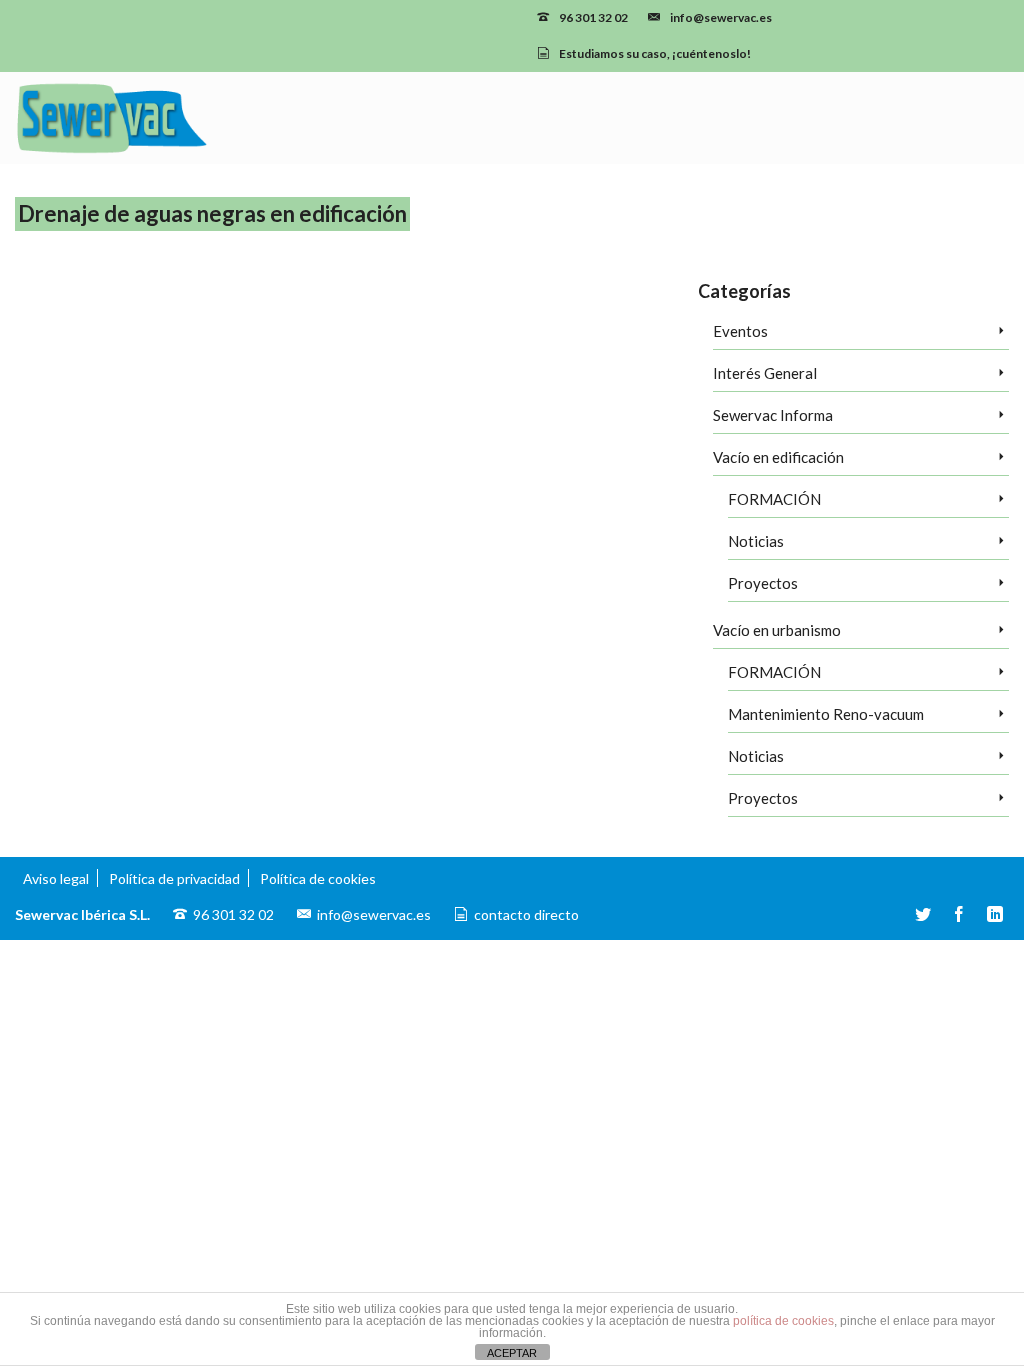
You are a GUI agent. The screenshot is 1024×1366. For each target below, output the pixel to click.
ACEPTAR (512, 1353)
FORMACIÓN (774, 499)
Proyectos (763, 583)
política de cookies (783, 1321)
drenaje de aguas (398, 520)
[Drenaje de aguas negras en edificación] (142, 426)
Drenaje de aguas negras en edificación (531, 520)
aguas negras (324, 520)
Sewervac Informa (773, 415)
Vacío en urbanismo (777, 630)
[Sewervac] (170, 118)
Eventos (740, 331)
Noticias (756, 541)
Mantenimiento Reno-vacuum (826, 714)
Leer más (602, 470)
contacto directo (526, 914)
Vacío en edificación (778, 457)
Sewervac (396, 544)
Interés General (765, 373)
